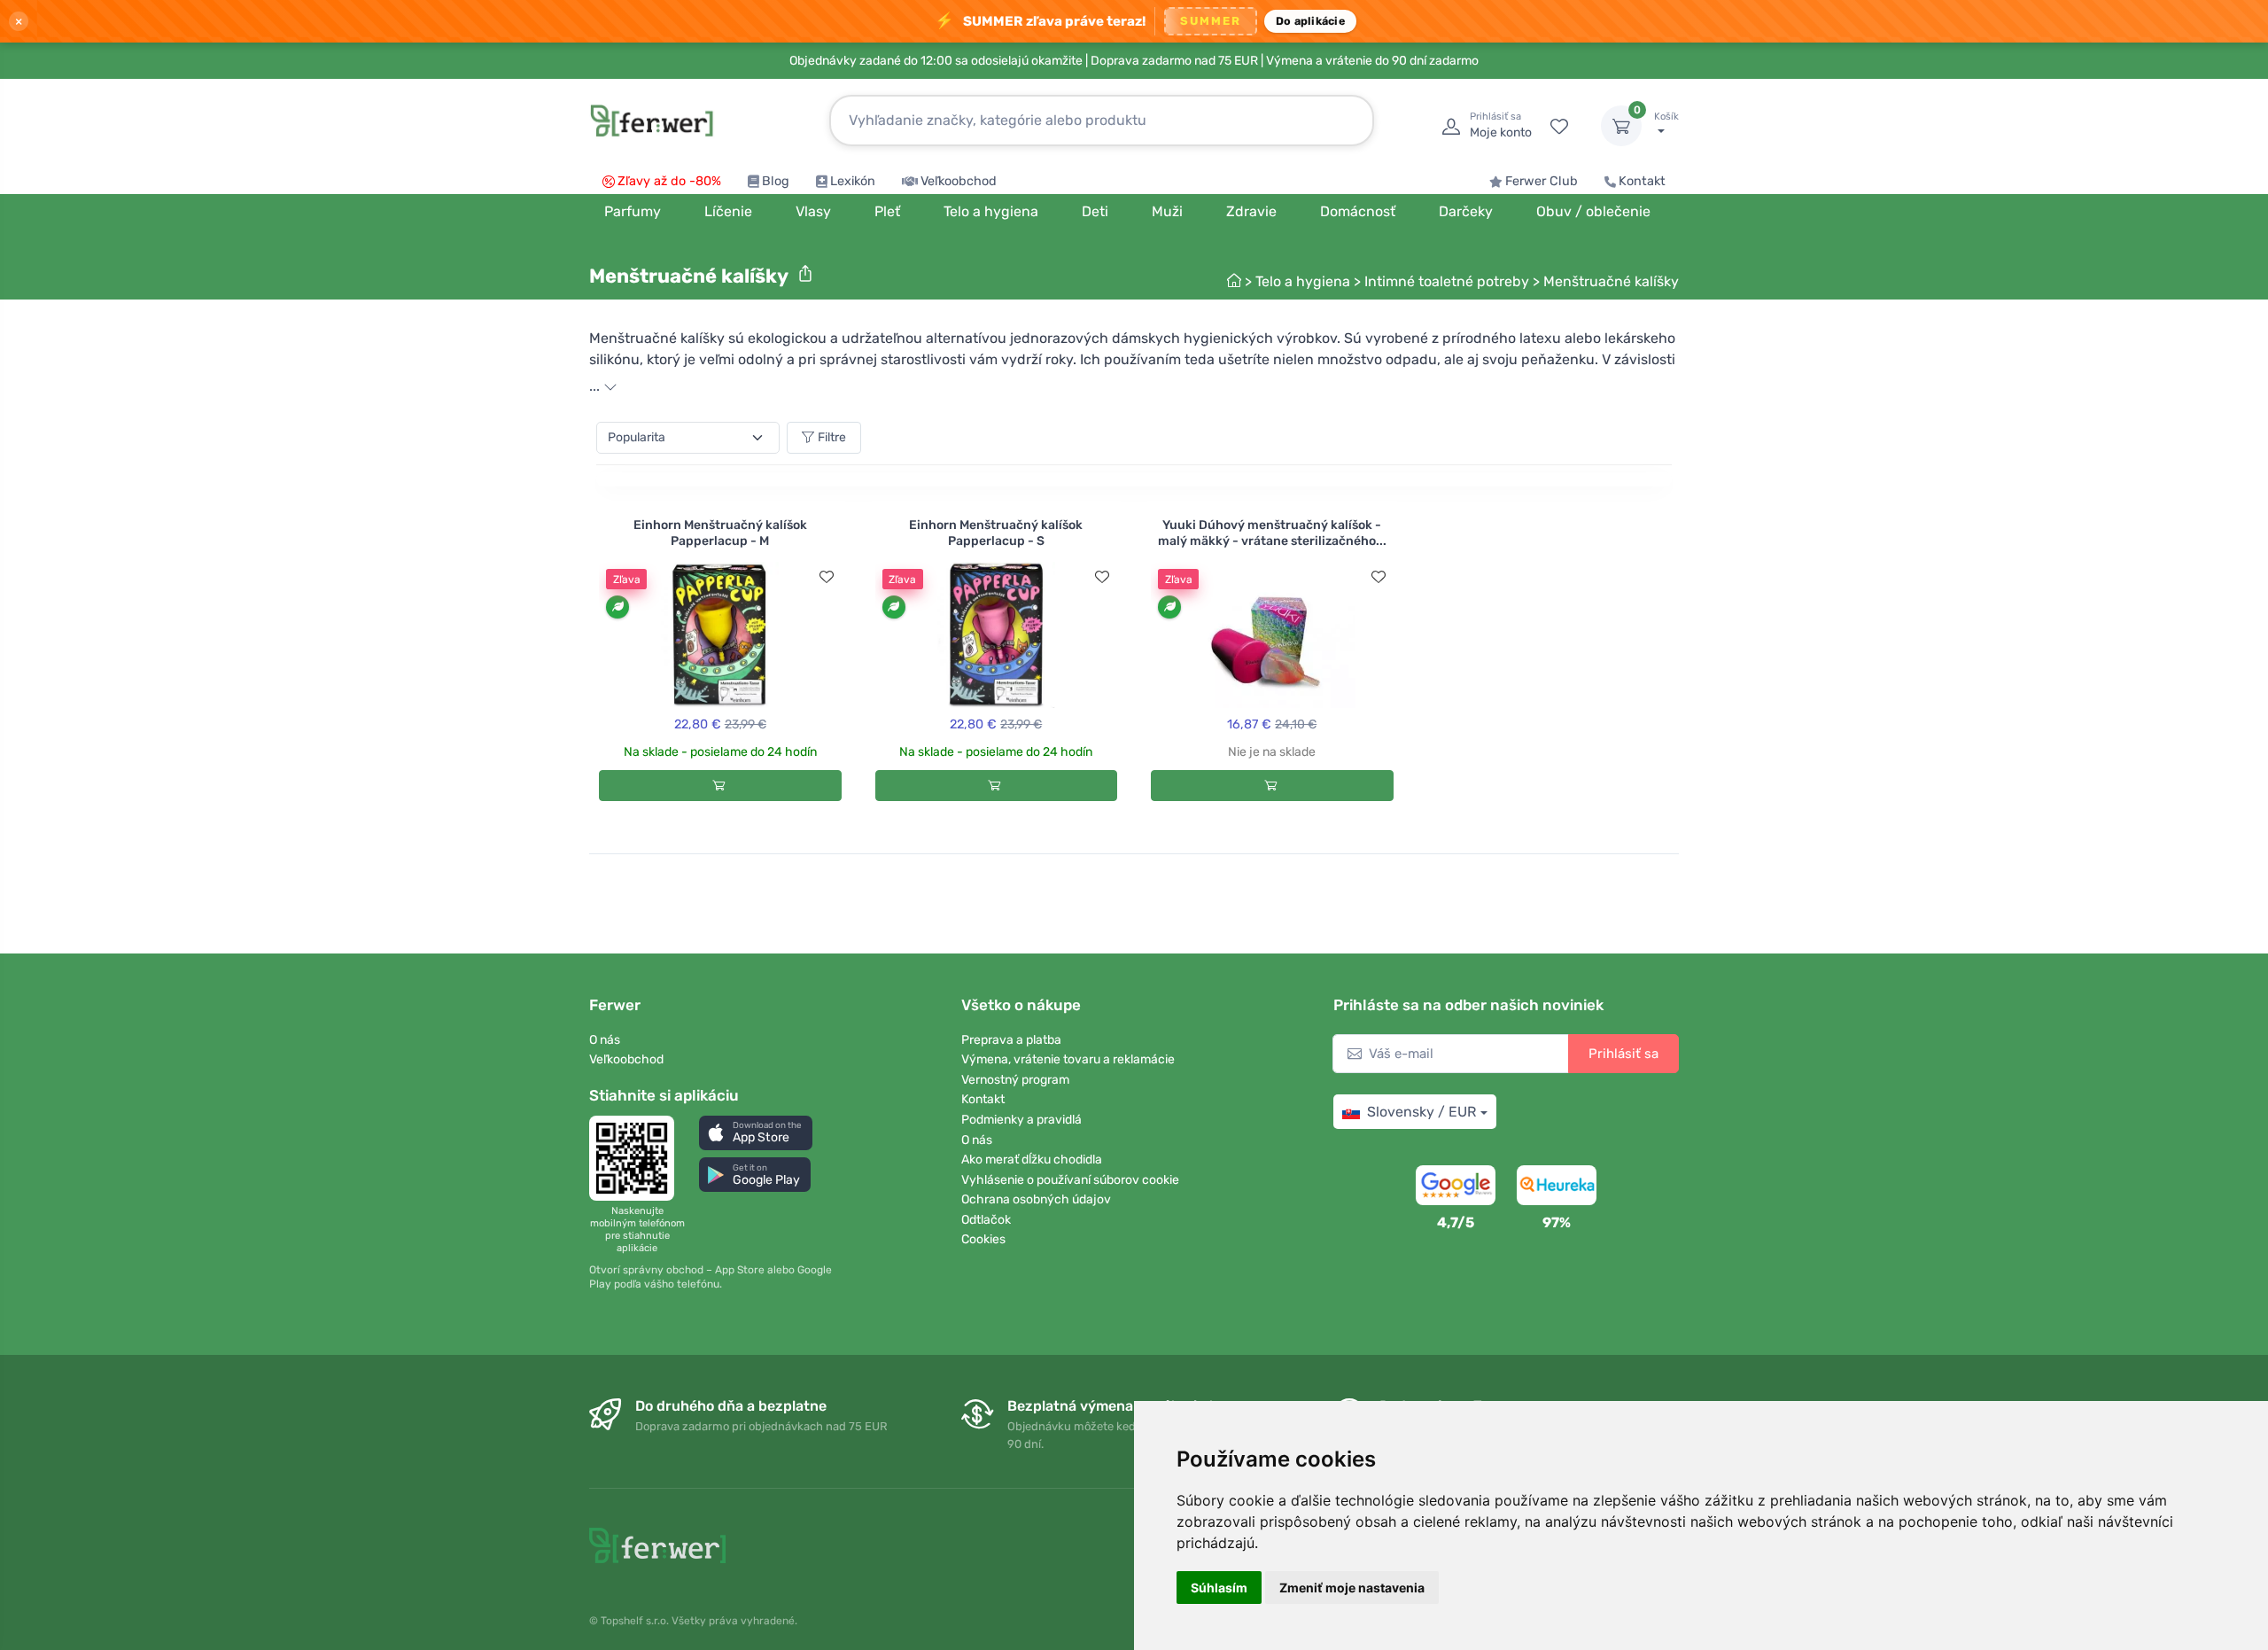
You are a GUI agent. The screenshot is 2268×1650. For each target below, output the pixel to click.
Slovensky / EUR (1421, 1112)
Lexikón (853, 181)
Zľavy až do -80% (669, 181)
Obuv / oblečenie (1593, 211)
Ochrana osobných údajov (1036, 1199)
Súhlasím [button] (1219, 1588)
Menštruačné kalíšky (1611, 281)
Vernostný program (1015, 1080)
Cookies (983, 1239)
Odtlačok (986, 1220)
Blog (776, 181)
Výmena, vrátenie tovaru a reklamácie (1068, 1059)
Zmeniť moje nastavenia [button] (1352, 1588)
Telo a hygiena (1303, 281)
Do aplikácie (1310, 21)
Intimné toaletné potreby (1447, 281)
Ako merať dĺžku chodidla (1032, 1160)
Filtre (832, 437)
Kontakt (1642, 181)
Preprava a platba (1011, 1040)
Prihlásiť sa (1623, 1054)
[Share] (805, 274)
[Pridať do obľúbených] (827, 577)
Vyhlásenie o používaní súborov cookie (1070, 1180)
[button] (756, 1133)
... (596, 386)
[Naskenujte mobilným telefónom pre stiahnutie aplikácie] (637, 1158)
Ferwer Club (1542, 181)
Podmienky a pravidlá (1021, 1120)
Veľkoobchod (959, 181)
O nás (605, 1040)
